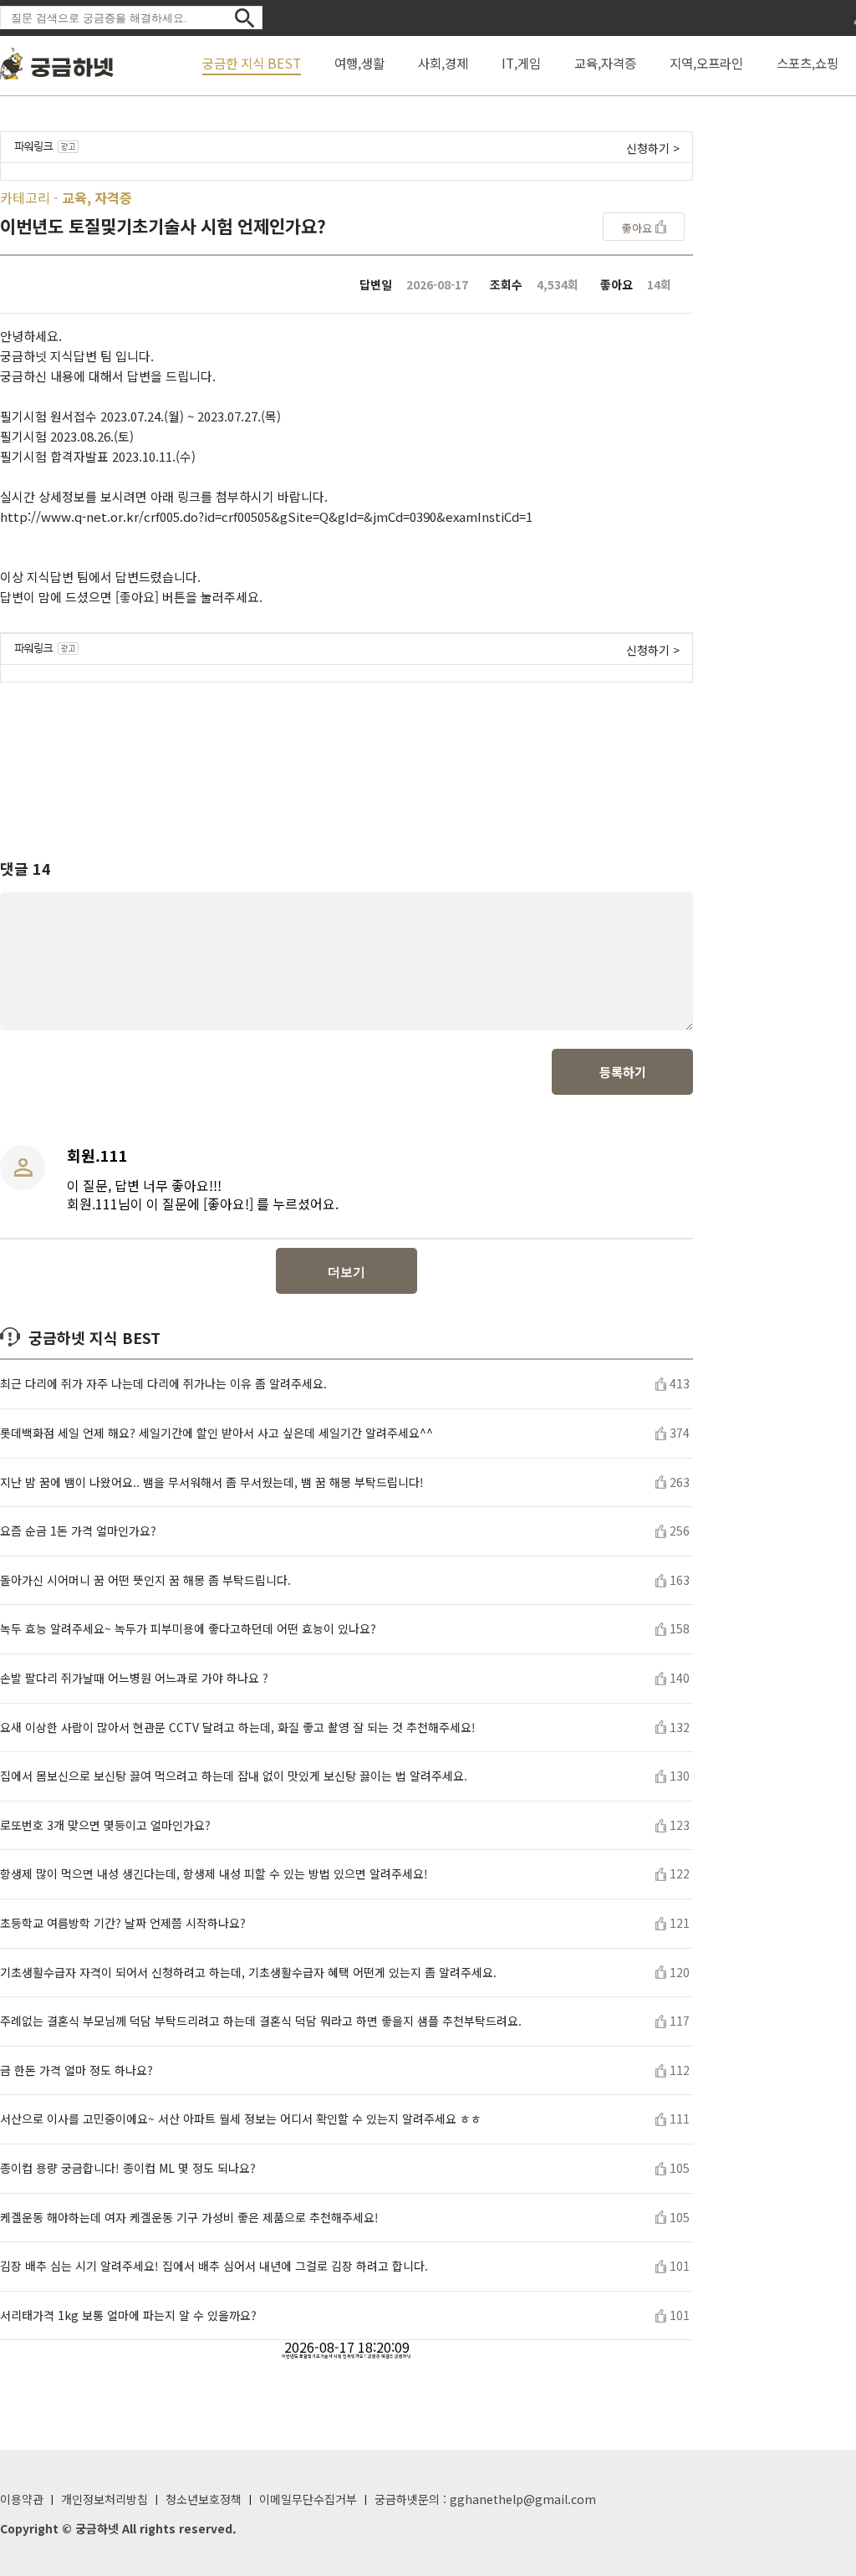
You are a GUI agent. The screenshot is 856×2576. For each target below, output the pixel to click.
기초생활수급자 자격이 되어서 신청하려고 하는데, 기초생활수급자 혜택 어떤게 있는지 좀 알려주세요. (248, 1973)
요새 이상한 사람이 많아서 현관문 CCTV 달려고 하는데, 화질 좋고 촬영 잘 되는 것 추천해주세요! (238, 1728)
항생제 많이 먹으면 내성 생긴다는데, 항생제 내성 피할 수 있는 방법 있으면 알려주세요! (214, 1874)
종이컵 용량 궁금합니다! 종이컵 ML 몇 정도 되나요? (128, 2168)
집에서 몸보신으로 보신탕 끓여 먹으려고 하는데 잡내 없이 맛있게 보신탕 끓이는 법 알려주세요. (234, 1776)
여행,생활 (359, 63)
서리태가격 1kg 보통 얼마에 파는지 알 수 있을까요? (128, 2315)
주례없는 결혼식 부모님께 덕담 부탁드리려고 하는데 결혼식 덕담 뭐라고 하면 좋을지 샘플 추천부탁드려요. (261, 2021)
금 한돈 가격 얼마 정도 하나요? (76, 2070)
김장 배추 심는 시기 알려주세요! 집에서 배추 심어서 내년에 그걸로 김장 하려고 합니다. (214, 2266)
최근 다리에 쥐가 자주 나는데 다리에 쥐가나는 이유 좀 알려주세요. (163, 1384)
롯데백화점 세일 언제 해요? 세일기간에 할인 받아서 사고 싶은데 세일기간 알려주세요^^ (217, 1433)
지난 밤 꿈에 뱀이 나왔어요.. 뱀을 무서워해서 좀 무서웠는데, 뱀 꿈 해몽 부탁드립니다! (212, 1482)
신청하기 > (653, 148)
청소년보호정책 (204, 2499)
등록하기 (623, 1072)
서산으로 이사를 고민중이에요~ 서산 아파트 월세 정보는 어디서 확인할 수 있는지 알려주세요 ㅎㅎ (241, 2119)
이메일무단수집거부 (308, 2499)
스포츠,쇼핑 (808, 63)
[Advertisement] (347, 755)
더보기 (346, 1272)
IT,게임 (521, 63)
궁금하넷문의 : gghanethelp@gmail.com (485, 2499)
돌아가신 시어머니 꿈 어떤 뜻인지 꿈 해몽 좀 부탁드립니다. (145, 1580)
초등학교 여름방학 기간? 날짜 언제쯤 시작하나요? (123, 1923)
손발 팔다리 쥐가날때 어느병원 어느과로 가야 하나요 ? (134, 1678)
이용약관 (22, 2499)
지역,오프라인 (706, 63)
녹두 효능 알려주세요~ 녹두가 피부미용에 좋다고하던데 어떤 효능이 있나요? (188, 1629)
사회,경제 (443, 63)
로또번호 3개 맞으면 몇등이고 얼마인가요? (105, 1825)
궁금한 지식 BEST (252, 63)
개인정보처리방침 (104, 2499)
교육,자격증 (605, 63)
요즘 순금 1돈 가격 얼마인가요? (78, 1531)
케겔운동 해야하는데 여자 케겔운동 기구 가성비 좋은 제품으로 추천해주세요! (189, 2218)
